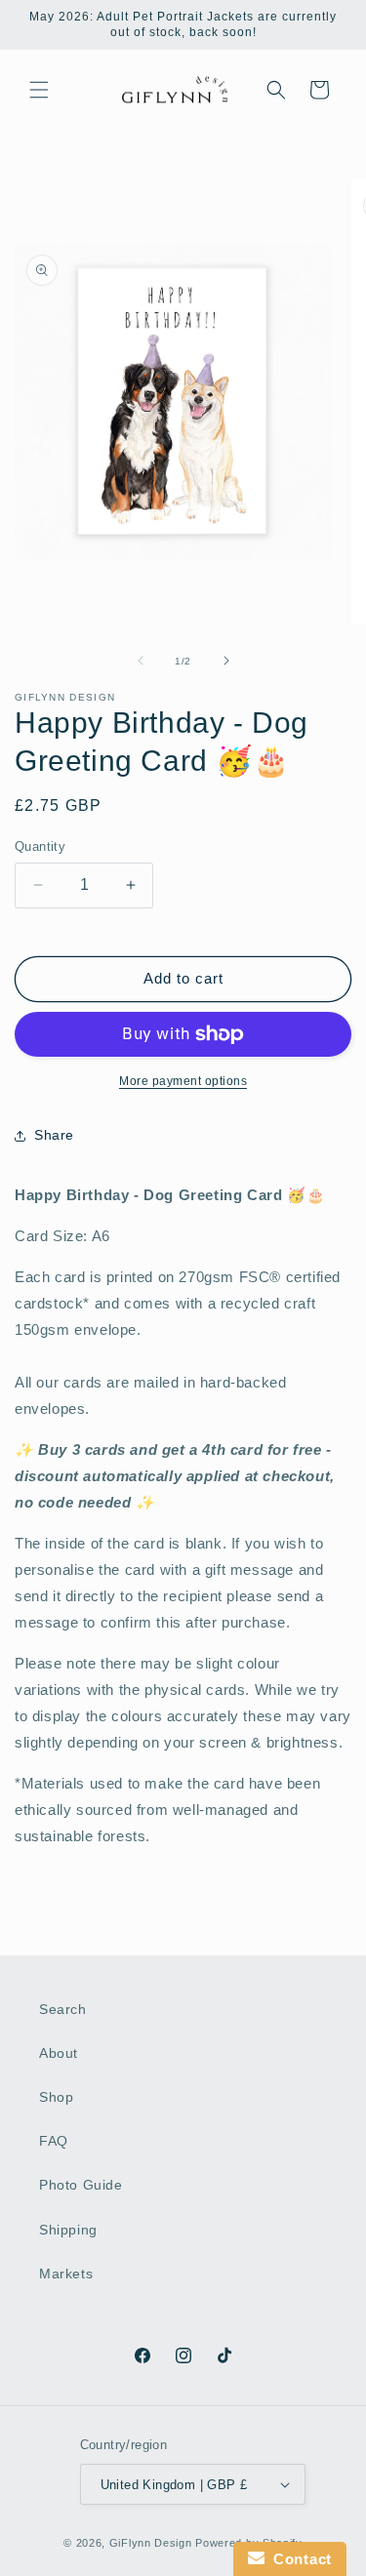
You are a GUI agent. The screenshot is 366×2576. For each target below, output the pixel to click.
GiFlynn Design (151, 2543)
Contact (298, 2559)
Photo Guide (81, 2185)
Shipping (68, 2230)
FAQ (54, 2141)
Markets (66, 2274)
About (59, 2053)
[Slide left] (141, 661)
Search (63, 2009)
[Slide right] (226, 661)
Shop (56, 2097)
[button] (39, 90)
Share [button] (54, 1135)
